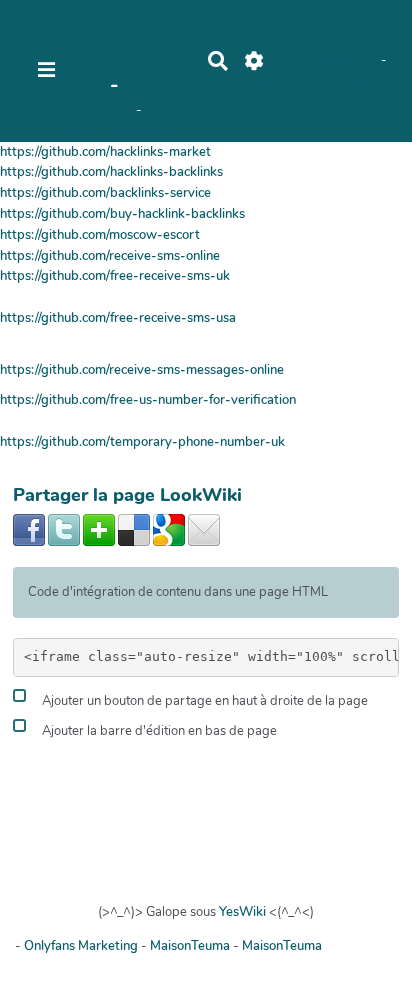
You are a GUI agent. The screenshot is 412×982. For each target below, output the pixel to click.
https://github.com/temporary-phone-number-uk (142, 442)
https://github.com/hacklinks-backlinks (111, 172)
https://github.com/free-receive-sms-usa (118, 318)
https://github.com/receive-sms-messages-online (142, 370)
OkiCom (111, 110)
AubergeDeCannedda (322, 85)
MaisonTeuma (191, 946)
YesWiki (242, 912)
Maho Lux (353, 60)
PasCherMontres (114, 131)
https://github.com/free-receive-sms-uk (115, 276)
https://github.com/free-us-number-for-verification (148, 400)
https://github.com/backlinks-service (105, 193)
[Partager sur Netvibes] (99, 529)
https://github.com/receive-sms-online (110, 256)
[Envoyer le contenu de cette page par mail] (204, 529)
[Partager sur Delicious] (134, 529)
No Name (297, 60)
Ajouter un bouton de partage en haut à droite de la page (203, 701)
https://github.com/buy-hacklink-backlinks (122, 214)
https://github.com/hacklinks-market (105, 152)
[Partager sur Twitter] (64, 529)
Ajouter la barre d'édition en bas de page (158, 731)
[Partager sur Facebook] (29, 529)
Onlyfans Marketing (82, 946)
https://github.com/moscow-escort (100, 235)
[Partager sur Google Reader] (169, 529)
